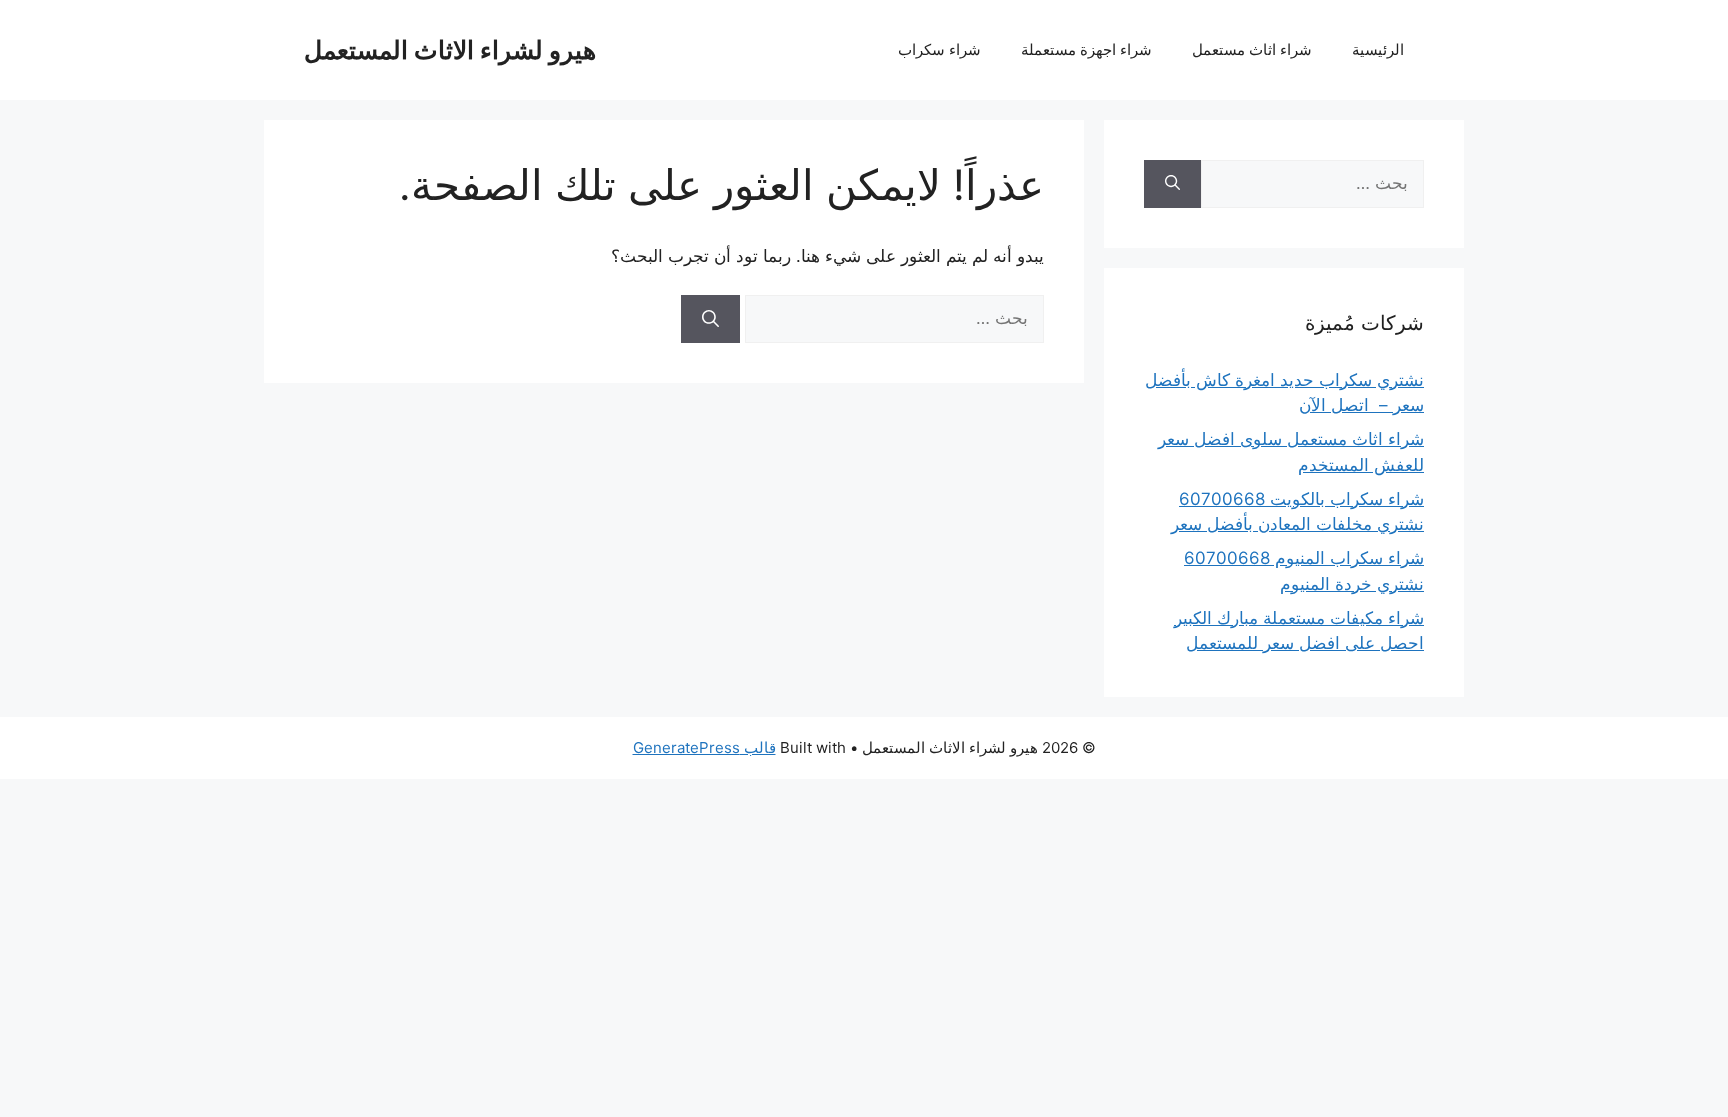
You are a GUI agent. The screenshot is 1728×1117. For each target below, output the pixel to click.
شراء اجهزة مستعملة (1086, 49)
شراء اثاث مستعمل (1252, 49)
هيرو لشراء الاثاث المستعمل (450, 50)
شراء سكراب (939, 49)
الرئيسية (1378, 49)
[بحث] (710, 319)
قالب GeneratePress (704, 747)
